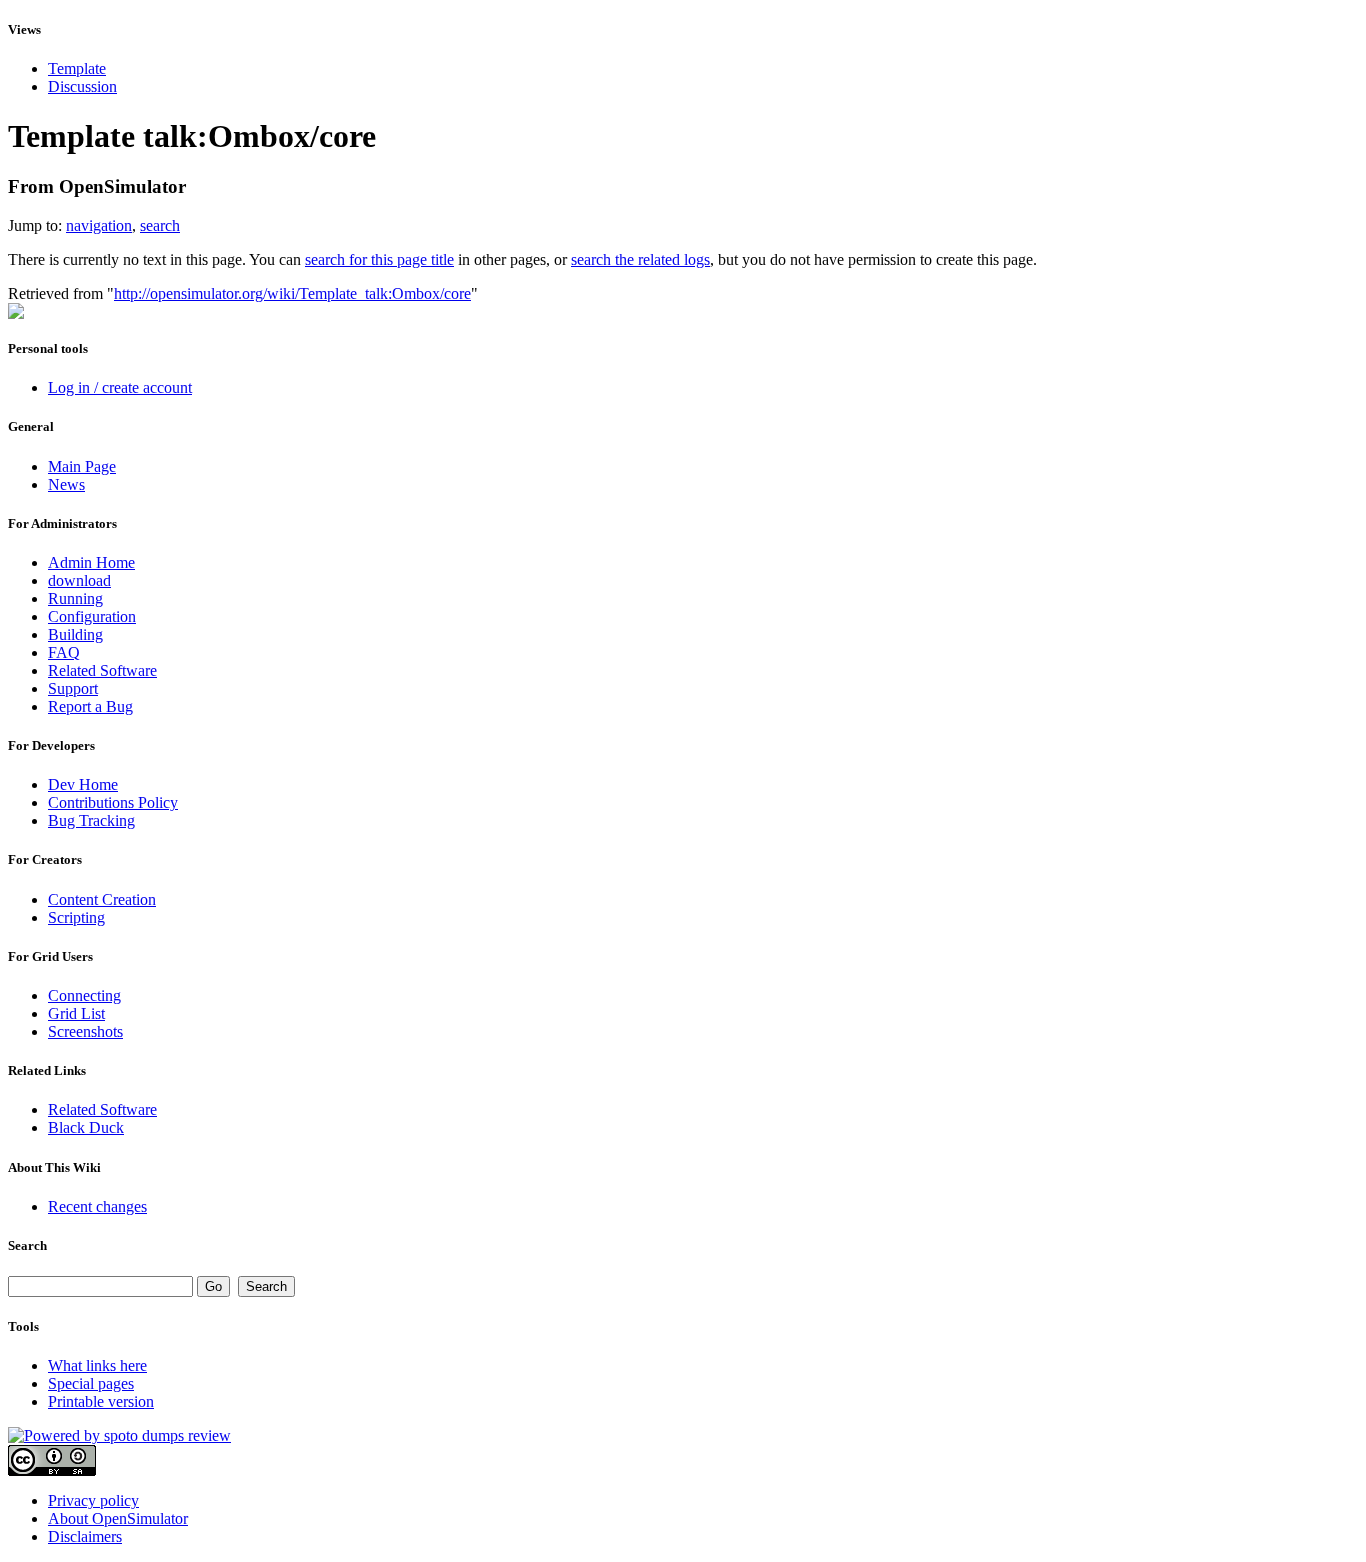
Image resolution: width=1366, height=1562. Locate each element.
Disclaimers (85, 1536)
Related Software (102, 670)
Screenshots (85, 1031)
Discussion (82, 86)
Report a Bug (90, 706)
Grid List (76, 1013)
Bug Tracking (91, 820)
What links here (97, 1365)
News (66, 484)
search (160, 225)
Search (27, 1245)
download (79, 580)
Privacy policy (93, 1500)
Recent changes (97, 1206)
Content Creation (102, 899)
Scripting (76, 917)
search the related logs (640, 259)
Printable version (101, 1401)
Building (75, 634)
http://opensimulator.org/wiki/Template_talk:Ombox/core (292, 293)
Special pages (91, 1383)
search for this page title (379, 259)
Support (73, 688)
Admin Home (91, 562)
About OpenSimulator (118, 1518)
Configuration (92, 616)
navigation (99, 225)
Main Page (82, 466)
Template (77, 68)
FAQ (64, 652)
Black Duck (86, 1127)
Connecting (84, 995)
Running (75, 598)
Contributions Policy (113, 802)
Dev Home (83, 784)
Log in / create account (120, 387)
